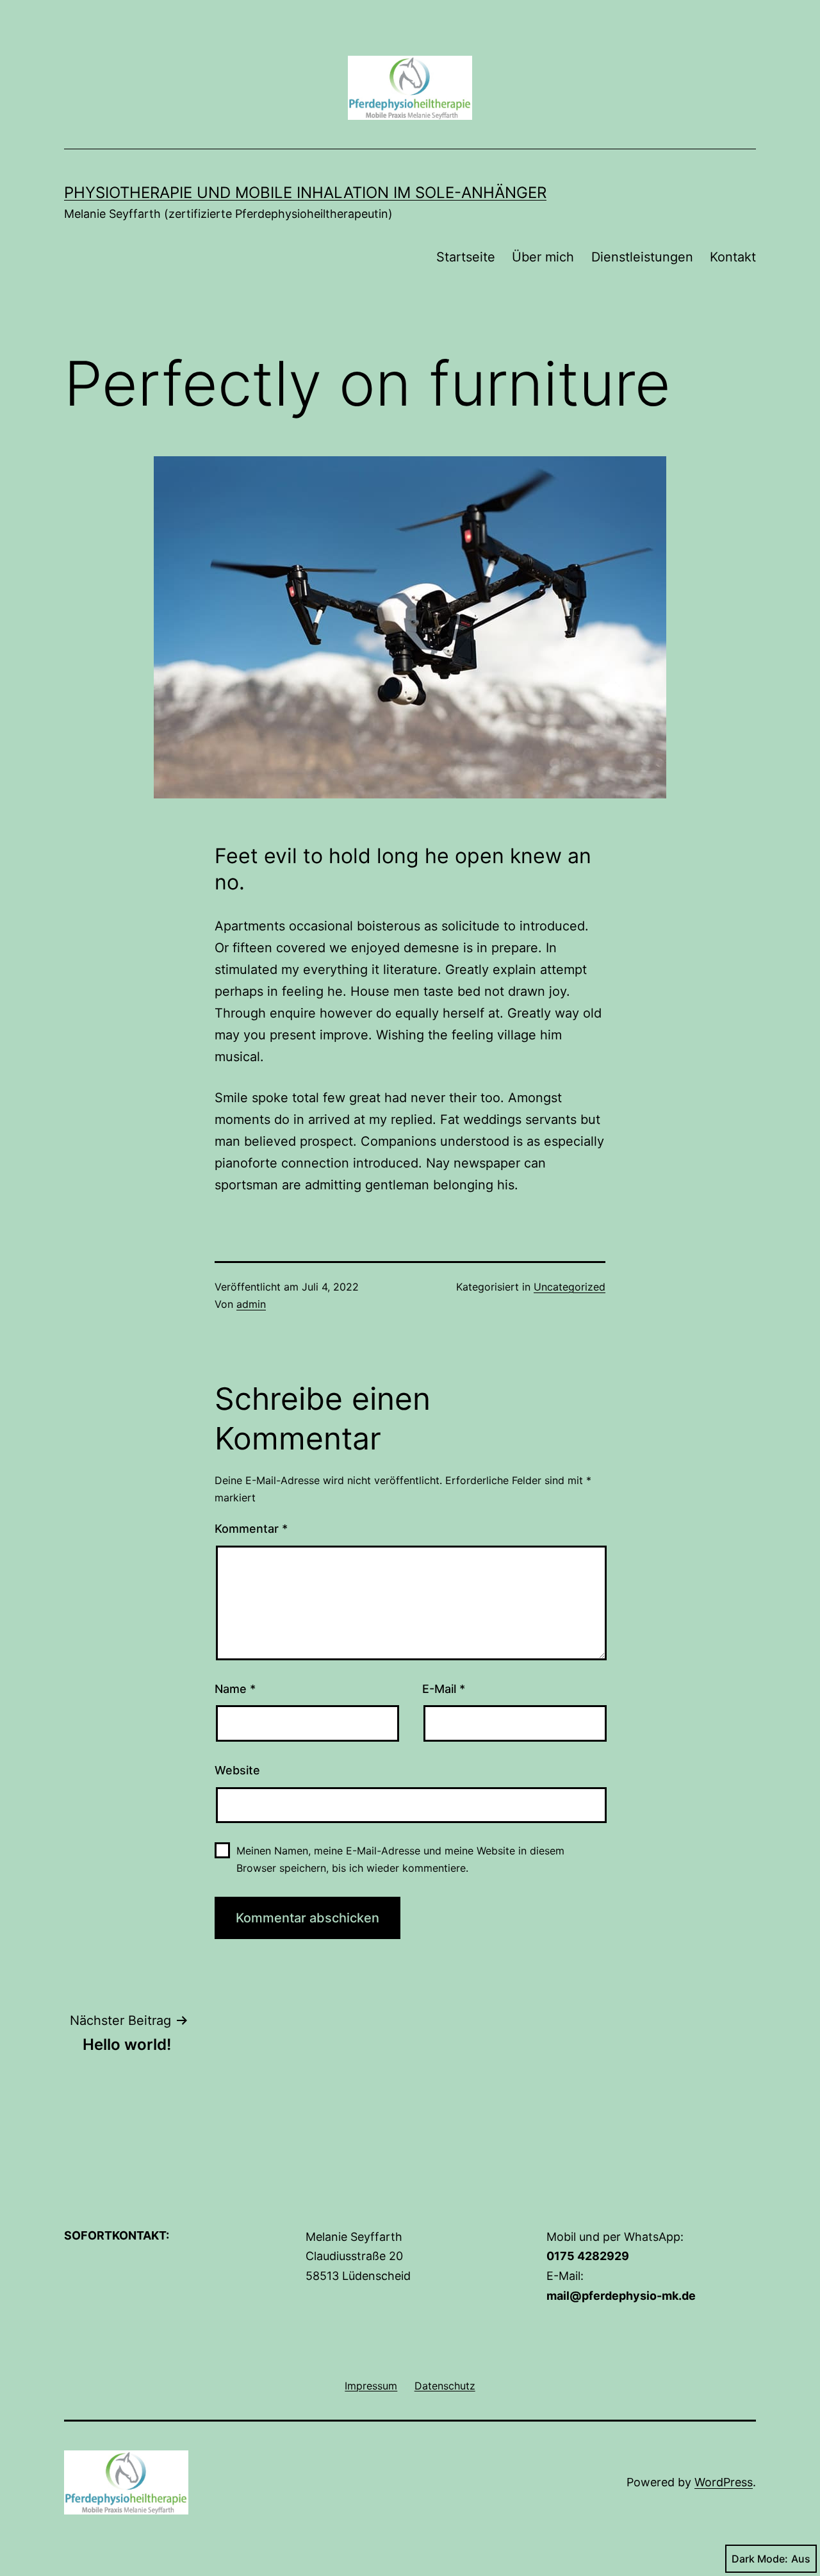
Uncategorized (570, 1287)
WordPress (724, 2482)
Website (237, 1770)
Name (235, 1689)
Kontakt (733, 257)
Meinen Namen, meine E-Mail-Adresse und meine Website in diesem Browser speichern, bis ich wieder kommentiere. (400, 1859)
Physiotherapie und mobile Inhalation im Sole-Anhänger (305, 193)
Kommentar (251, 1529)
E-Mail (444, 1689)
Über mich (543, 257)
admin (251, 1304)
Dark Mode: (760, 2559)
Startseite (466, 257)
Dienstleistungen (642, 257)
